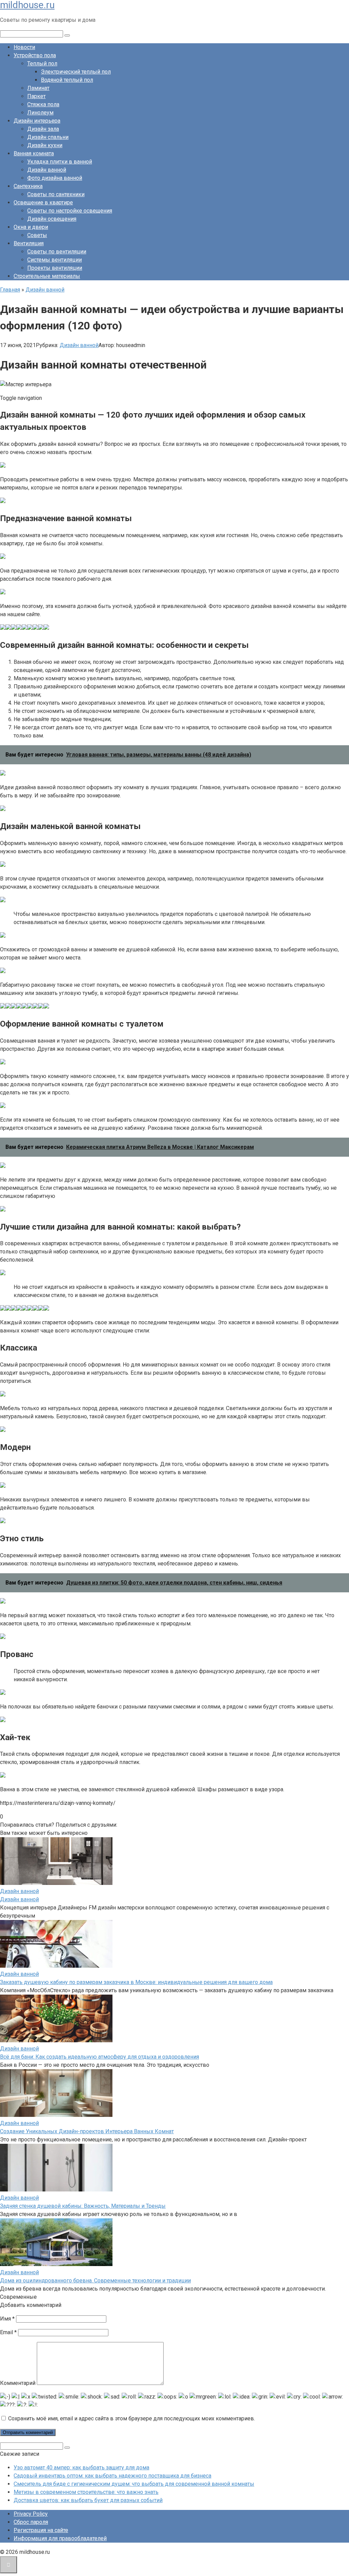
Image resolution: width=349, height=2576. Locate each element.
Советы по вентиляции (57, 252)
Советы (37, 235)
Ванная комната (34, 153)
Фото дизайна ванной (55, 178)
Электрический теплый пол (76, 72)
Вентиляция (29, 243)
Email (8, 2332)
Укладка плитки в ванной (60, 162)
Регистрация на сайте (41, 2530)
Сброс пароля (31, 2522)
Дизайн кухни (45, 145)
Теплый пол (42, 64)
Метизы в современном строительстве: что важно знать (86, 2492)
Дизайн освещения (52, 219)
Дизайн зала (43, 129)
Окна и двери (31, 227)
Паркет (36, 96)
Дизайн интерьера (37, 121)
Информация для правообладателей (60, 2538)
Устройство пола (35, 55)
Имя (7, 2319)
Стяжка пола (43, 104)
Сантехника (28, 186)
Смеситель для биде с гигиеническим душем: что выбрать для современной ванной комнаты (134, 2484)
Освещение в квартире (43, 202)
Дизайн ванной (47, 170)
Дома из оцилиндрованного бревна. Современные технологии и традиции (95, 2281)
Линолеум (40, 113)
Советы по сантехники (56, 194)
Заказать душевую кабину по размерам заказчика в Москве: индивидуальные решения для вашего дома (136, 1982)
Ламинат (38, 88)
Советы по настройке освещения (70, 211)
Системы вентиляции (55, 260)
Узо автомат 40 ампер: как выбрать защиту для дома (81, 2468)
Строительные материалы (47, 276)
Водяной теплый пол (67, 80)
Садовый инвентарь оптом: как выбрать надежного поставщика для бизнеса (112, 2476)
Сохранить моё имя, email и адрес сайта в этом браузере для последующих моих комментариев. (132, 2418)
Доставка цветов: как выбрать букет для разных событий (88, 2500)
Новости (24, 47)
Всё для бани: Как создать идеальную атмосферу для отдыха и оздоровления (100, 2057)
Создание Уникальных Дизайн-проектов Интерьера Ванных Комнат (87, 2131)
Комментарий (18, 2383)
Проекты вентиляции (55, 268)
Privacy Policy (31, 2514)
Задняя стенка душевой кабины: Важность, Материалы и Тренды (83, 2206)
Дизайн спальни (48, 137)
